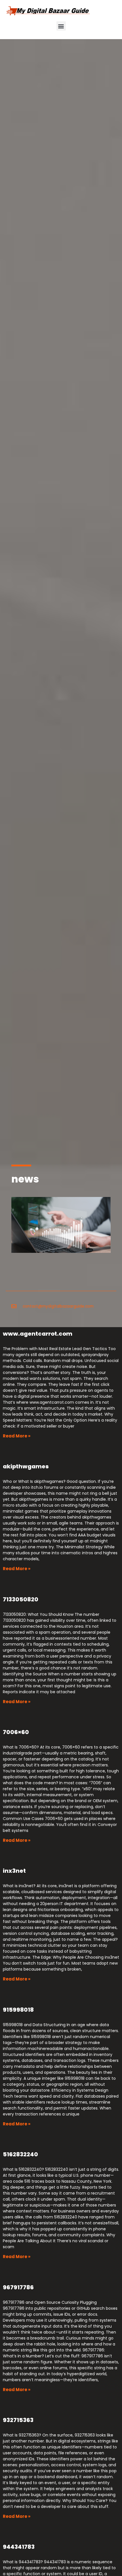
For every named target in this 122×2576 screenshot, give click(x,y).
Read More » (17, 1436)
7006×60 (16, 1732)
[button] (61, 26)
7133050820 (21, 1599)
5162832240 (20, 2154)
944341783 (19, 2547)
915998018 (18, 2010)
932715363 (18, 2420)
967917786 (18, 2287)
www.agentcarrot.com (38, 1334)
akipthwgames (26, 1466)
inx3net (14, 1871)
